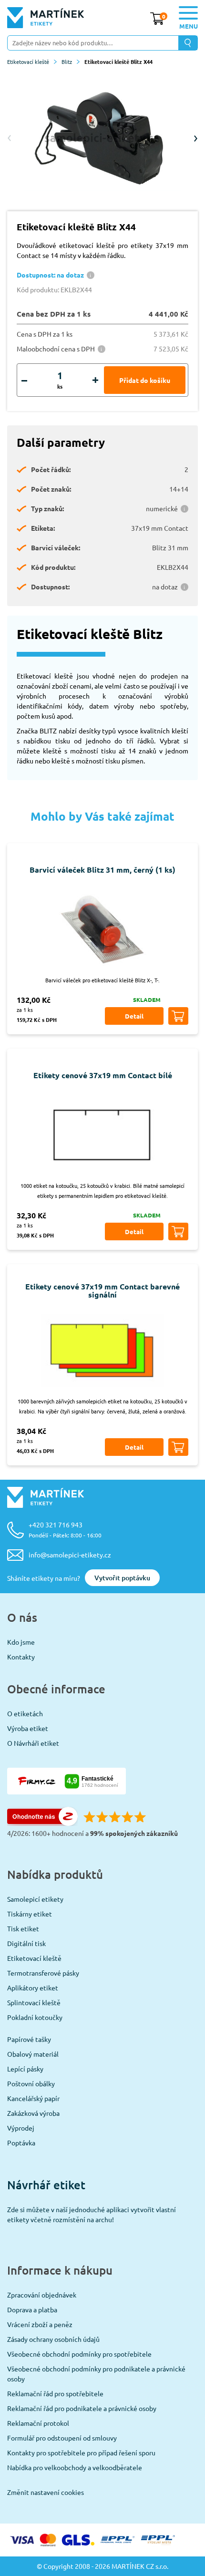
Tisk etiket (23, 1928)
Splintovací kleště (34, 2002)
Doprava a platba (32, 2309)
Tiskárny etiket (30, 1914)
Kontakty (21, 1657)
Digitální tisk (26, 1943)
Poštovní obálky (31, 2083)
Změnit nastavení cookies (46, 2492)
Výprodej (21, 2128)
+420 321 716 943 (65, 1530)
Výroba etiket (28, 1728)
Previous (10, 138)
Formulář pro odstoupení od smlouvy (62, 2438)
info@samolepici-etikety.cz (70, 1555)
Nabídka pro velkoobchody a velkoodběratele (75, 2467)
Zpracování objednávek (42, 2295)
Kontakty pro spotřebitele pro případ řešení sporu (81, 2452)
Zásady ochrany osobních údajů (53, 2339)
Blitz (67, 62)
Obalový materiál (33, 2054)
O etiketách (25, 1713)
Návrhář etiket (46, 2185)
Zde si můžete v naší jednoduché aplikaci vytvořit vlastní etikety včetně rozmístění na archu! (92, 2214)
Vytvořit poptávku (122, 1578)
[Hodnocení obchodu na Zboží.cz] (42, 1823)
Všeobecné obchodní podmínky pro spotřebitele (79, 2354)
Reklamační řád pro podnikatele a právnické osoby (82, 2408)
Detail (134, 1016)
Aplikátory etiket (33, 1988)
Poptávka (21, 2143)
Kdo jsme (21, 1642)
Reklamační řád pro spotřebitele (55, 2393)
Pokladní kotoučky (35, 2017)
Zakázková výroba (33, 2113)
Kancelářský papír (33, 2098)
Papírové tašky (29, 2039)
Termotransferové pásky (43, 1973)
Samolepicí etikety (35, 1899)
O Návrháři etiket (33, 1743)
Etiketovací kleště (28, 62)
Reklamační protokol (38, 2423)
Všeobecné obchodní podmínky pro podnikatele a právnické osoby (96, 2374)
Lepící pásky (25, 2069)
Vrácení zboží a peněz (40, 2324)
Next (195, 138)
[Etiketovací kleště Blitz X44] (102, 138)
